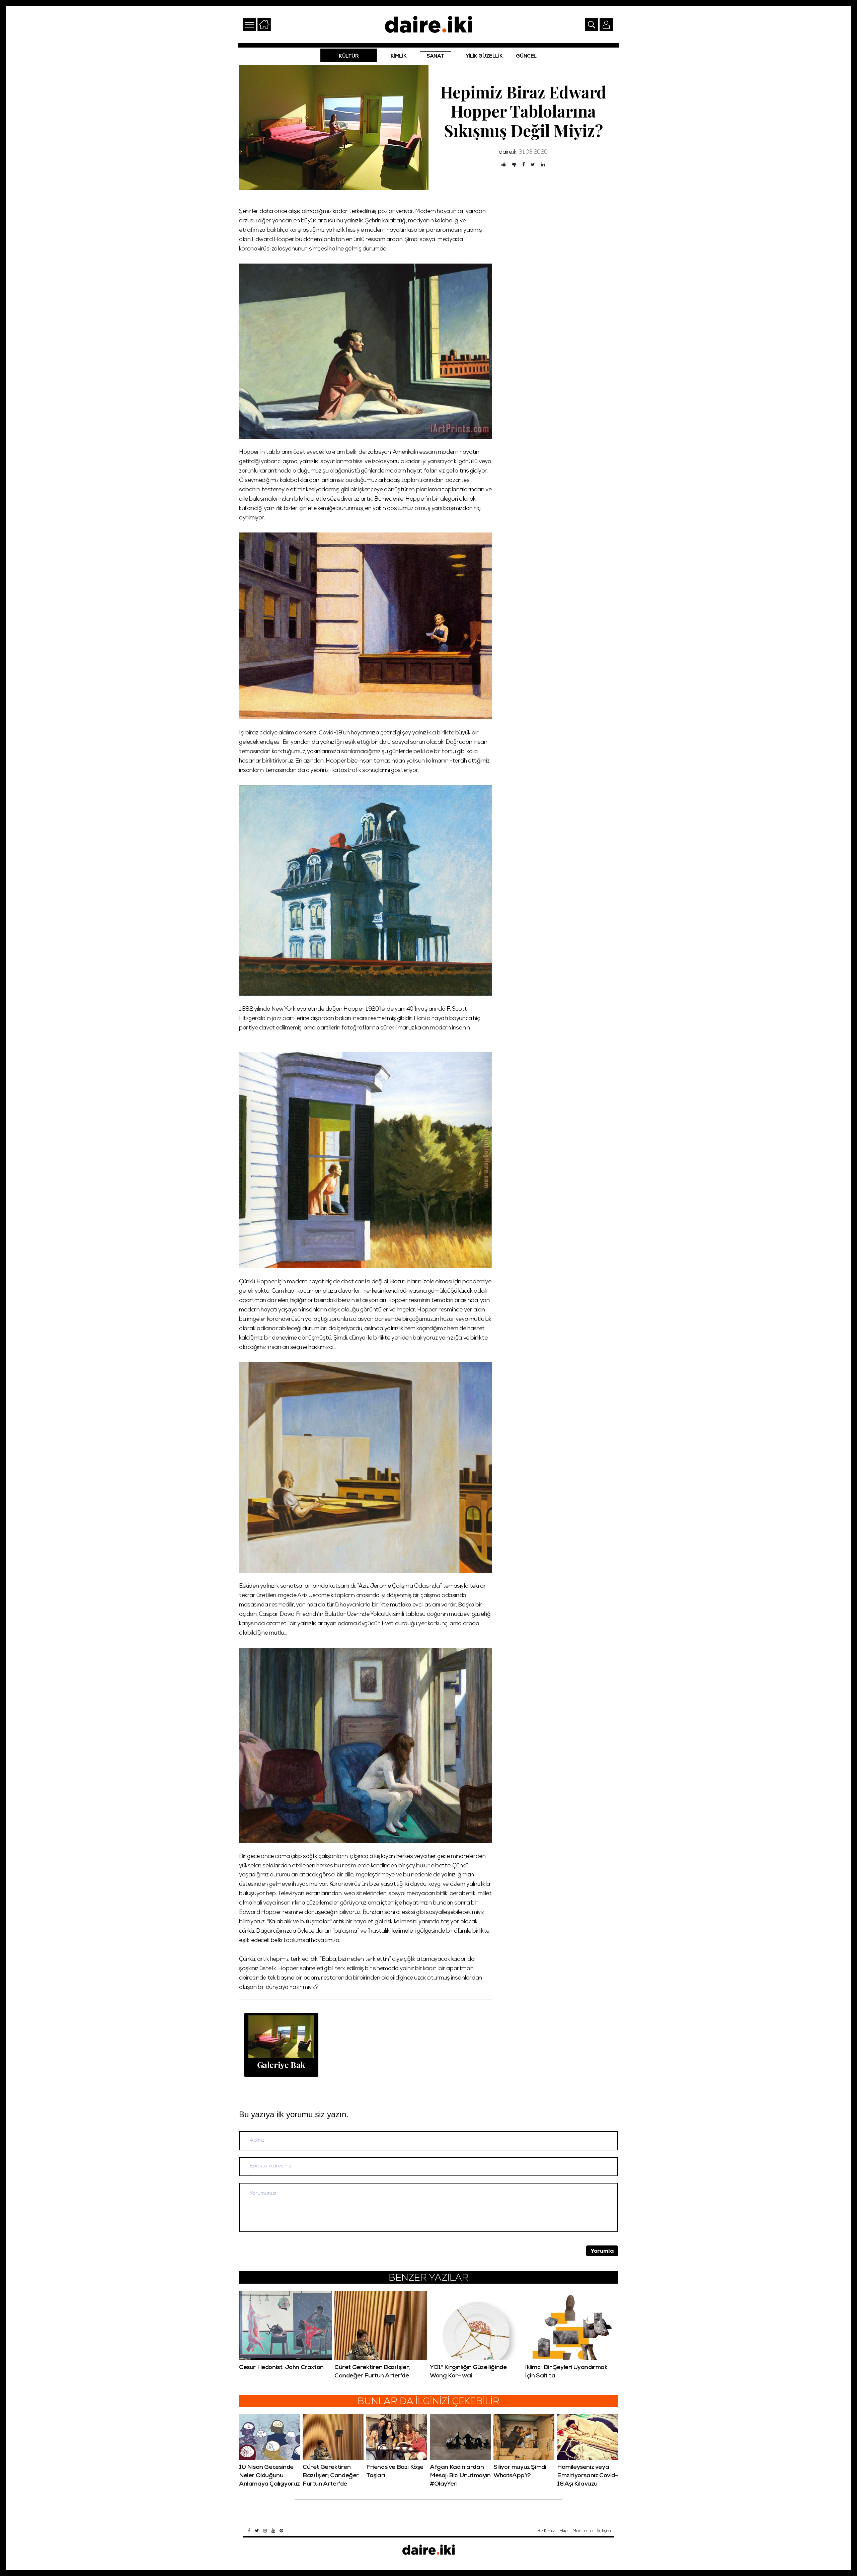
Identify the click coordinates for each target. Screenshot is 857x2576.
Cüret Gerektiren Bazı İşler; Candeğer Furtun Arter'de (331, 2476)
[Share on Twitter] (533, 165)
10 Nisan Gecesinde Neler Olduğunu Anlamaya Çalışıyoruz (269, 2476)
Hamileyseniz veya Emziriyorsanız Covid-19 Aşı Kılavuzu (588, 2476)
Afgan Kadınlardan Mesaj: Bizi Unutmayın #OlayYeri (460, 2476)
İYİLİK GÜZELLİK (483, 57)
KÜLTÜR (349, 57)
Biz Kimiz (546, 2531)
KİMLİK (399, 57)
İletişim (604, 2531)
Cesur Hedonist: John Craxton (281, 2368)
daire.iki (508, 153)
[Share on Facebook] (524, 165)
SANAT (435, 57)
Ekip (563, 2531)
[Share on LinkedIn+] (543, 165)
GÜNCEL (526, 57)
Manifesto (582, 2531)
